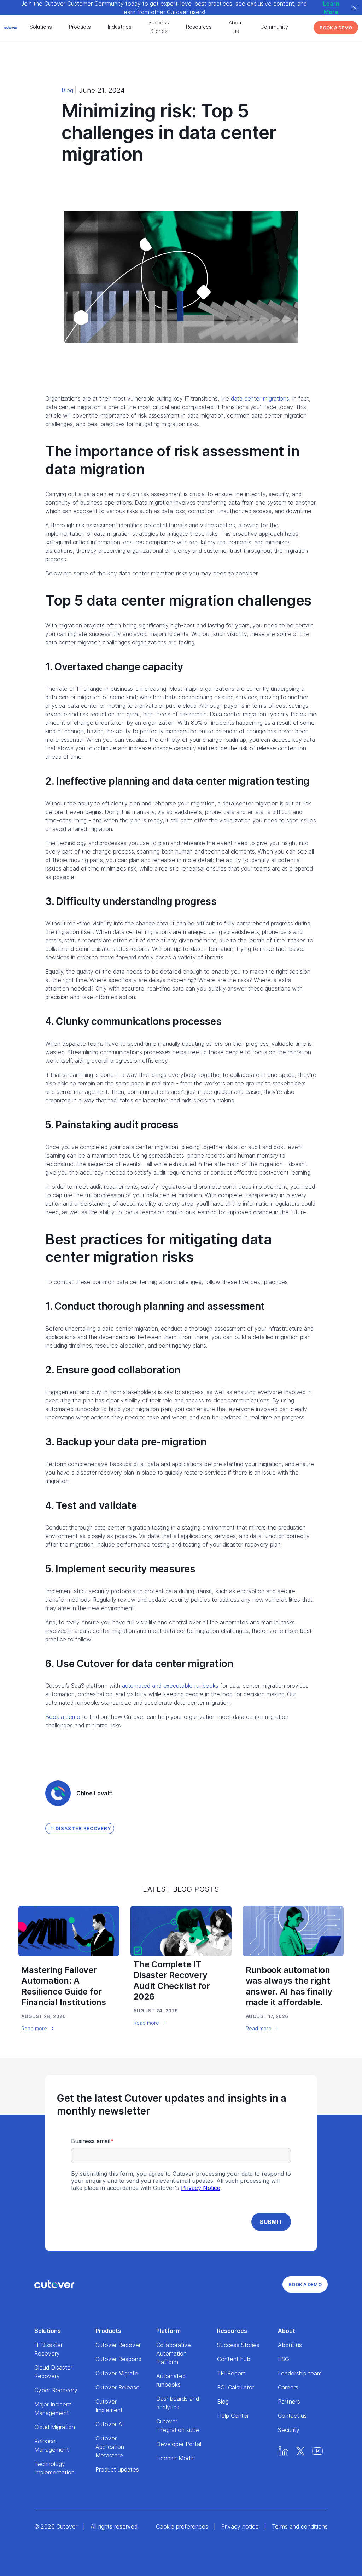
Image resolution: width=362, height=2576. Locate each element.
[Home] (54, 2284)
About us (236, 27)
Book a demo (63, 1717)
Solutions (41, 27)
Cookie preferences (182, 2526)
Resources (199, 27)
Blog (67, 90)
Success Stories (159, 27)
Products (80, 27)
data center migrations (260, 398)
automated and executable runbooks (170, 1686)
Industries (120, 27)
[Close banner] (355, 8)
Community (274, 27)
